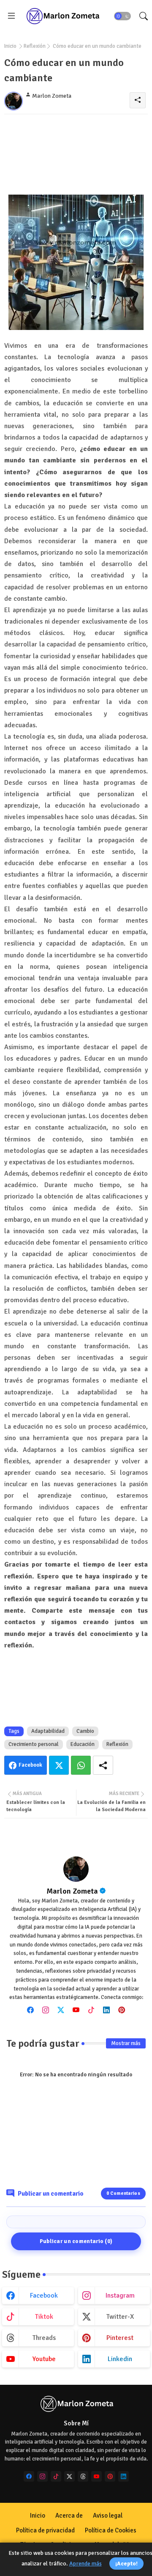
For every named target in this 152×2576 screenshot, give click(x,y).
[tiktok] (91, 2010)
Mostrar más (126, 2043)
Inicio (10, 46)
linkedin (120, 2359)
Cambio (85, 1731)
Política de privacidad (45, 2530)
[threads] (83, 2476)
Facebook (30, 1765)
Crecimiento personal (34, 1744)
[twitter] (61, 2010)
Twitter (59, 1765)
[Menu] (11, 16)
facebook (44, 2296)
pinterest (120, 2338)
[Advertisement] (76, 154)
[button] (122, 16)
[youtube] (76, 2010)
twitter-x (120, 2317)
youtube (44, 2359)
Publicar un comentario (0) (76, 2241)
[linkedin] (106, 2010)
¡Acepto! (126, 2564)
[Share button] (103, 1765)
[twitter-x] (69, 2476)
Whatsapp (81, 1765)
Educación (83, 1744)
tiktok (44, 2317)
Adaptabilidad (48, 1731)
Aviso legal (108, 2516)
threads (44, 2338)
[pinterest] (122, 2010)
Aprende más (85, 2564)
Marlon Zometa (72, 1891)
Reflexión (35, 46)
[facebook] (30, 2010)
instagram (120, 2296)
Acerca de (69, 2516)
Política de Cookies (111, 2530)
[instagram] (46, 2010)
